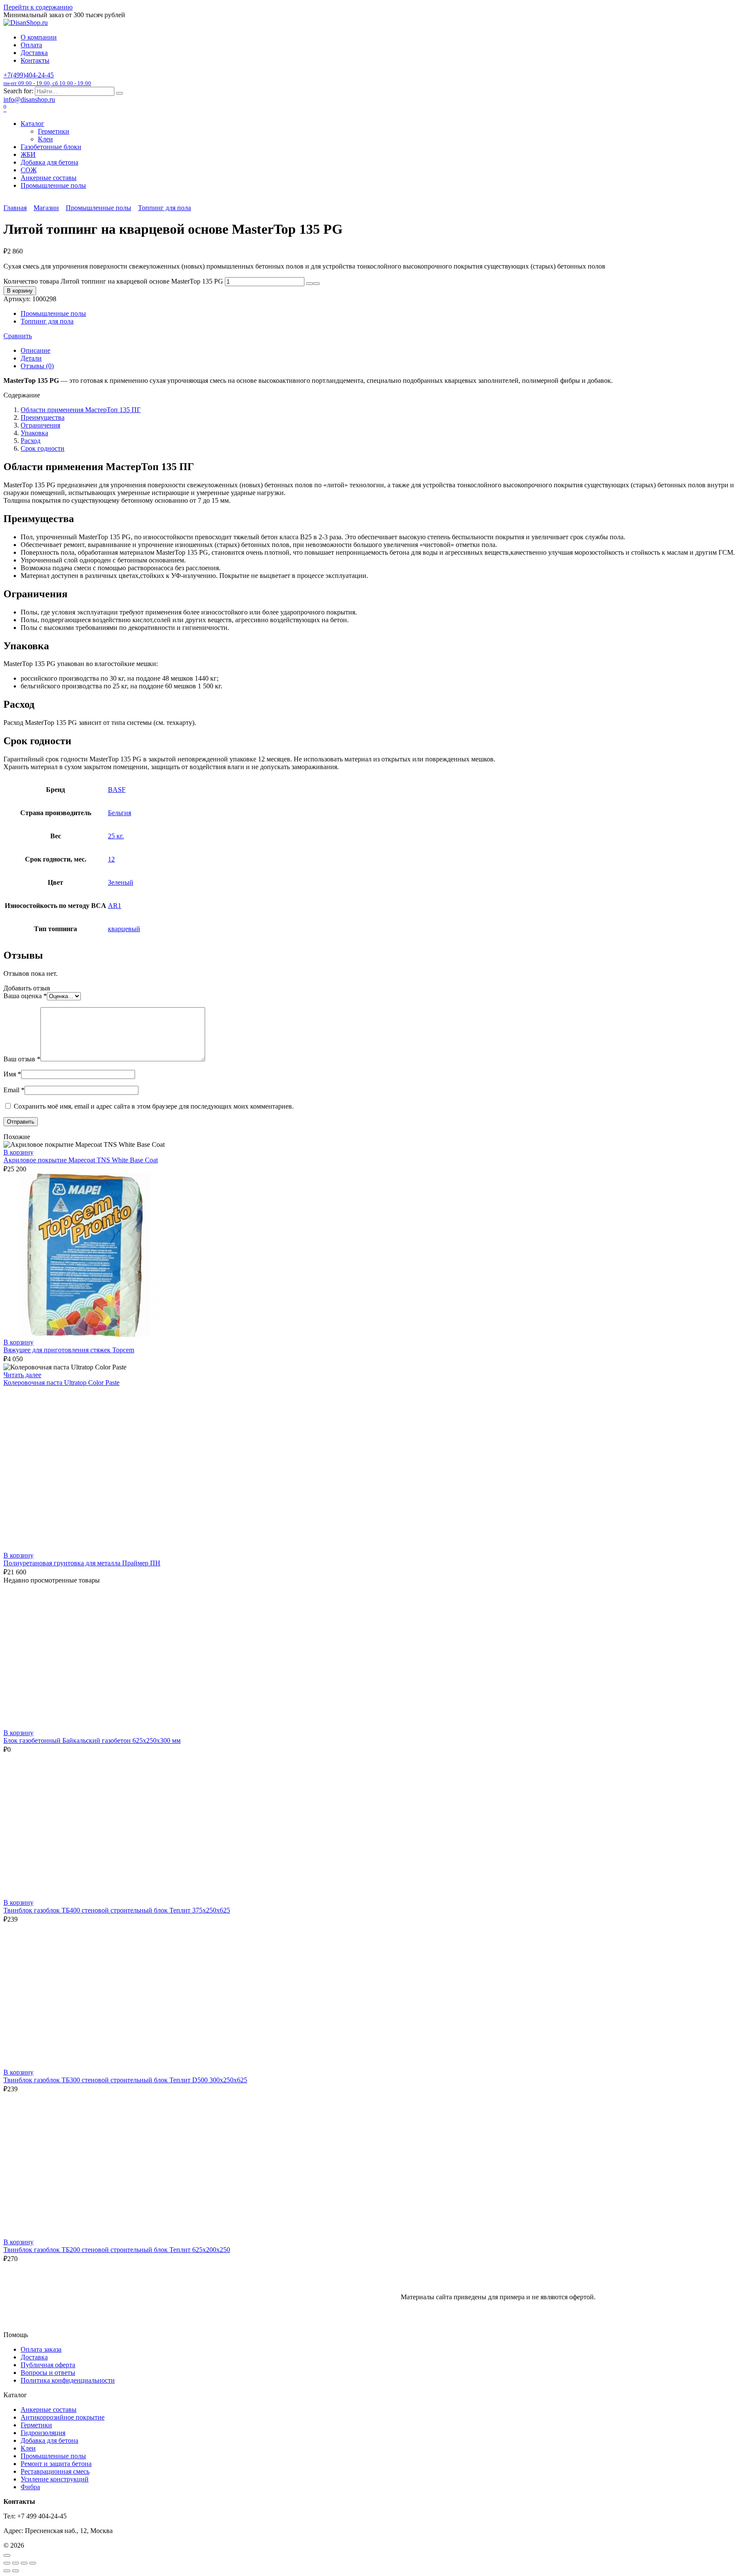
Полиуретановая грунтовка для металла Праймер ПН (82, 1563)
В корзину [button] (18, 1152)
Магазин (46, 208)
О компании (39, 37)
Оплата (31, 45)
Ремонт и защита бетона (56, 2464)
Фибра (30, 2487)
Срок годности (43, 448)
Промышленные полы (53, 185)
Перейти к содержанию (38, 7)
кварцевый (124, 929)
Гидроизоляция (43, 2433)
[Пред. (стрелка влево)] (7, 2571)
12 (111, 859)
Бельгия (120, 813)
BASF (117, 790)
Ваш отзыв (22, 1059)
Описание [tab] (35, 350)
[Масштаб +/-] (7, 2563)
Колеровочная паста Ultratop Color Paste (61, 1383)
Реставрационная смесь (55, 2471)
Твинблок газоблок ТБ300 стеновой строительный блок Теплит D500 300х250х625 (125, 2080)
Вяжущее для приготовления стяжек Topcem (69, 1350)
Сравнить (18, 336)
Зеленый (121, 882)
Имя (12, 1074)
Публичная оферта (48, 2365)
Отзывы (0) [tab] (37, 366)
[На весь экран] (15, 2563)
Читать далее (22, 1375)
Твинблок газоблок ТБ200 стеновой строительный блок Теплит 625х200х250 (117, 2250)
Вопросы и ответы (48, 2373)
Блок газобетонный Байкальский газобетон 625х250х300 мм (92, 1740)
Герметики (54, 131)
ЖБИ (28, 154)
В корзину (20, 291)
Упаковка (34, 433)
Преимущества (43, 417)
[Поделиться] (24, 2563)
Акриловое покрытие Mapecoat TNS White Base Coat (81, 1160)
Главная (15, 208)
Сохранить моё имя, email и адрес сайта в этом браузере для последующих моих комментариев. (154, 1106)
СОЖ (29, 170)
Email (14, 1090)
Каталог (32, 124)
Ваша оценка (25, 996)
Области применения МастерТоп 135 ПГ (81, 410)
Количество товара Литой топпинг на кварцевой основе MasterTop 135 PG (113, 281)
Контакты (35, 60)
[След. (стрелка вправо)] (15, 2571)
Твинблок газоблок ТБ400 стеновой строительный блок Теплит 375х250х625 (117, 1910)
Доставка (34, 53)
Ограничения (40, 425)
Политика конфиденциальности (68, 2380)
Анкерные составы (49, 178)
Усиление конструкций (55, 2479)
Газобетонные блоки (51, 147)
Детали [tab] (31, 358)
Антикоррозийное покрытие (63, 2417)
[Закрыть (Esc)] (33, 2563)
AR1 (115, 906)
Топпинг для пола (164, 208)
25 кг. (116, 836)
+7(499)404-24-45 (47, 79)
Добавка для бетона (49, 162)
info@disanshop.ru (29, 99)
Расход (31, 441)
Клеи (45, 139)
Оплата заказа (41, 2349)
